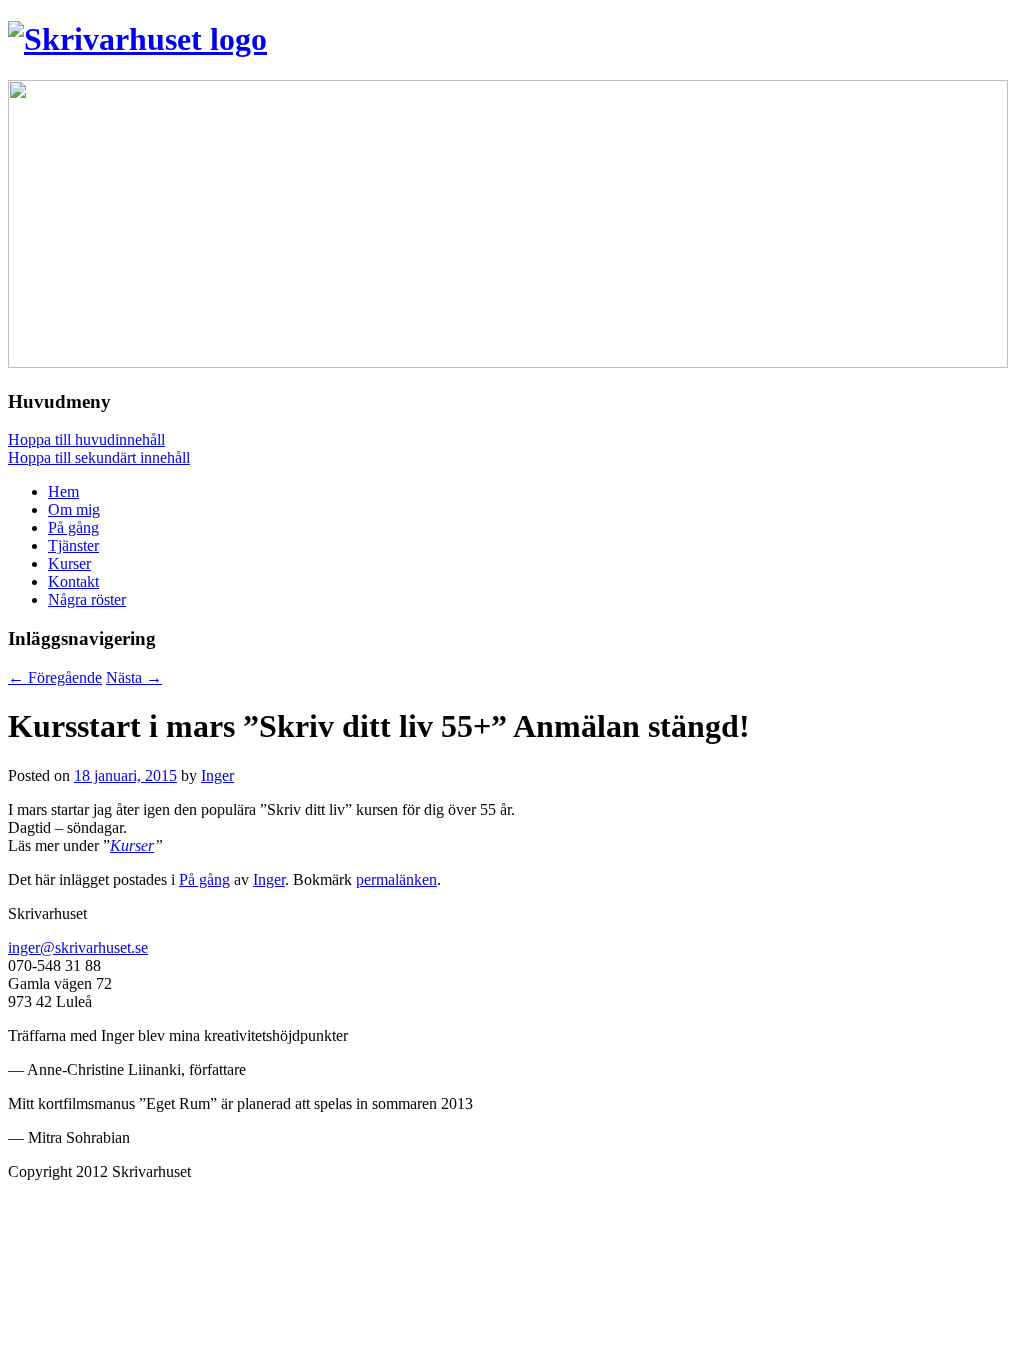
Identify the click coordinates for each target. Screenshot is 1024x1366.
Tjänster (73, 545)
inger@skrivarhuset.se (78, 947)
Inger (217, 775)
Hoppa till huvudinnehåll (86, 439)
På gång (73, 527)
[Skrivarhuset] (137, 39)
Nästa (134, 677)
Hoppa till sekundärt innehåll (99, 457)
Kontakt (73, 581)
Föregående (55, 677)
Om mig (74, 509)
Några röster (87, 599)
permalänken (396, 879)
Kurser (69, 563)
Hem (63, 491)
